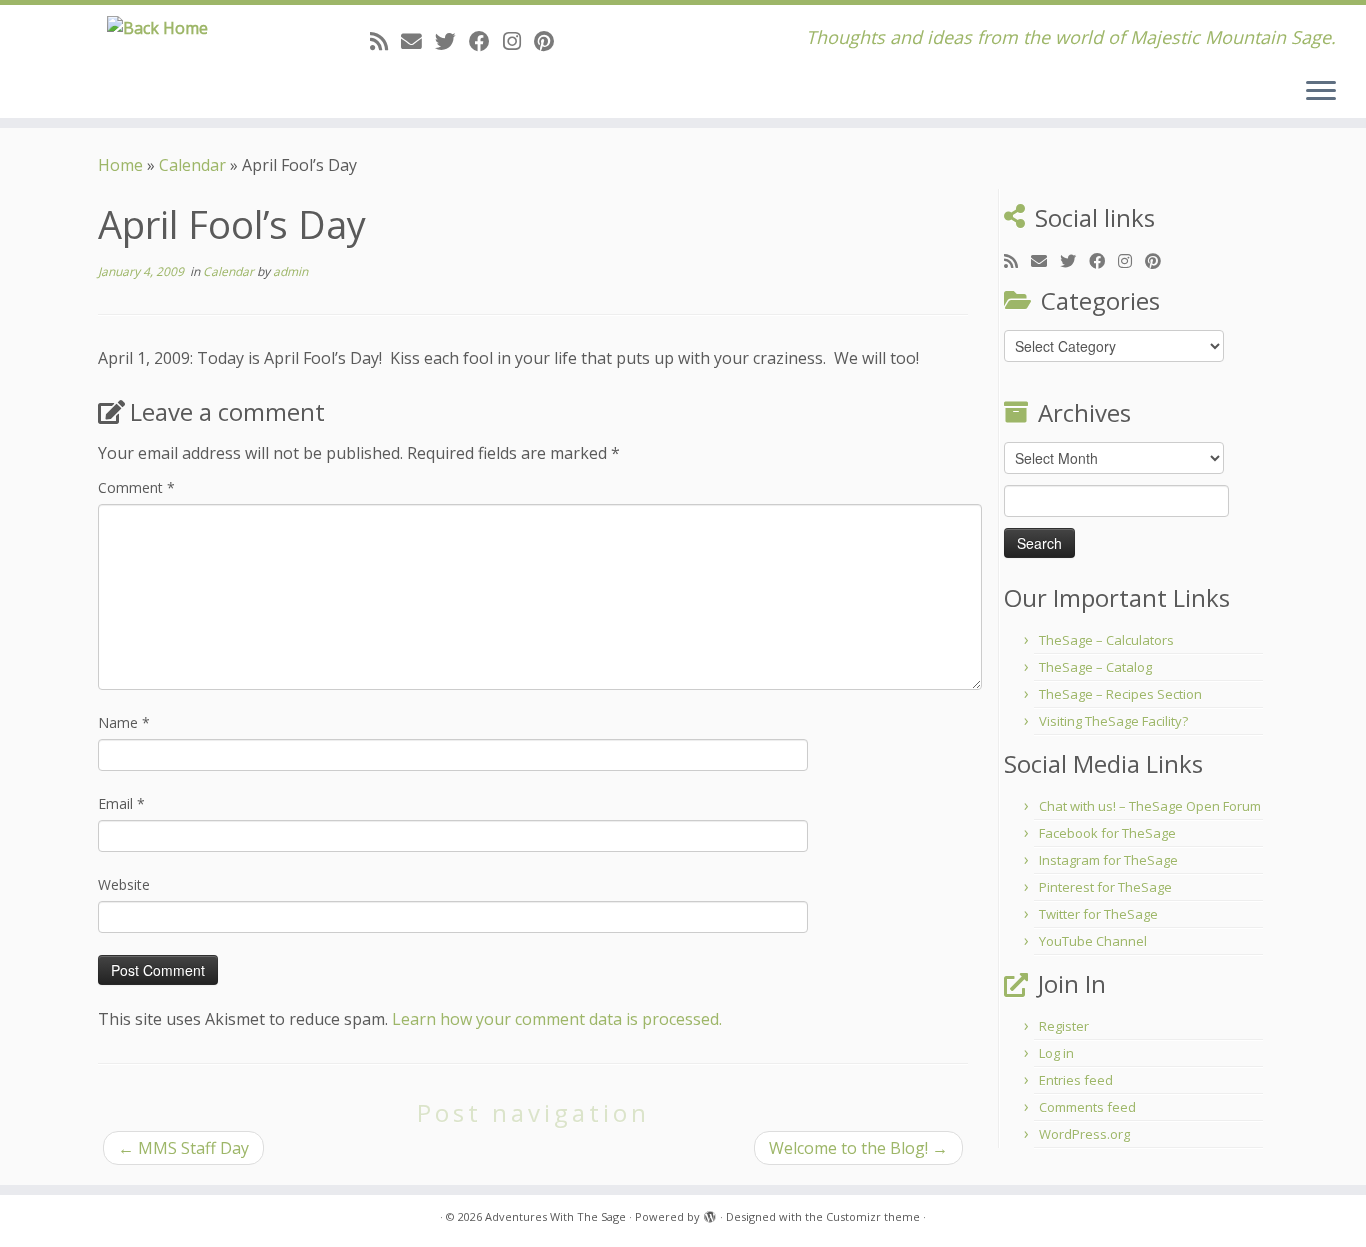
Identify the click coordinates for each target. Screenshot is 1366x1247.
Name (124, 722)
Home (120, 165)
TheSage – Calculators (1106, 640)
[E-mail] (418, 41)
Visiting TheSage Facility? (1113, 721)
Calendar (192, 165)
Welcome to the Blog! (858, 1148)
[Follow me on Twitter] (452, 41)
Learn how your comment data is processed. (557, 1019)
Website (124, 884)
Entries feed (1076, 1080)
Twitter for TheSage (1098, 914)
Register (1064, 1026)
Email (121, 803)
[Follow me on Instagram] (518, 41)
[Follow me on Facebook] (486, 41)
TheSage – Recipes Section (1120, 694)
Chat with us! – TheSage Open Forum (1150, 806)
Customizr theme (873, 1216)
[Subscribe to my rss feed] (385, 41)
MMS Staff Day (183, 1148)
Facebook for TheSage (1107, 833)
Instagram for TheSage (1108, 860)
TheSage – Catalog (1095, 667)
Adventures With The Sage (555, 1216)
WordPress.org (1084, 1134)
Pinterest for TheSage (1105, 887)
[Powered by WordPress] (710, 1213)
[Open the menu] (1321, 92)
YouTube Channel (1093, 941)
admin (290, 271)
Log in (1056, 1053)
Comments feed (1087, 1107)
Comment (136, 487)
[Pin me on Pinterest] (550, 41)
